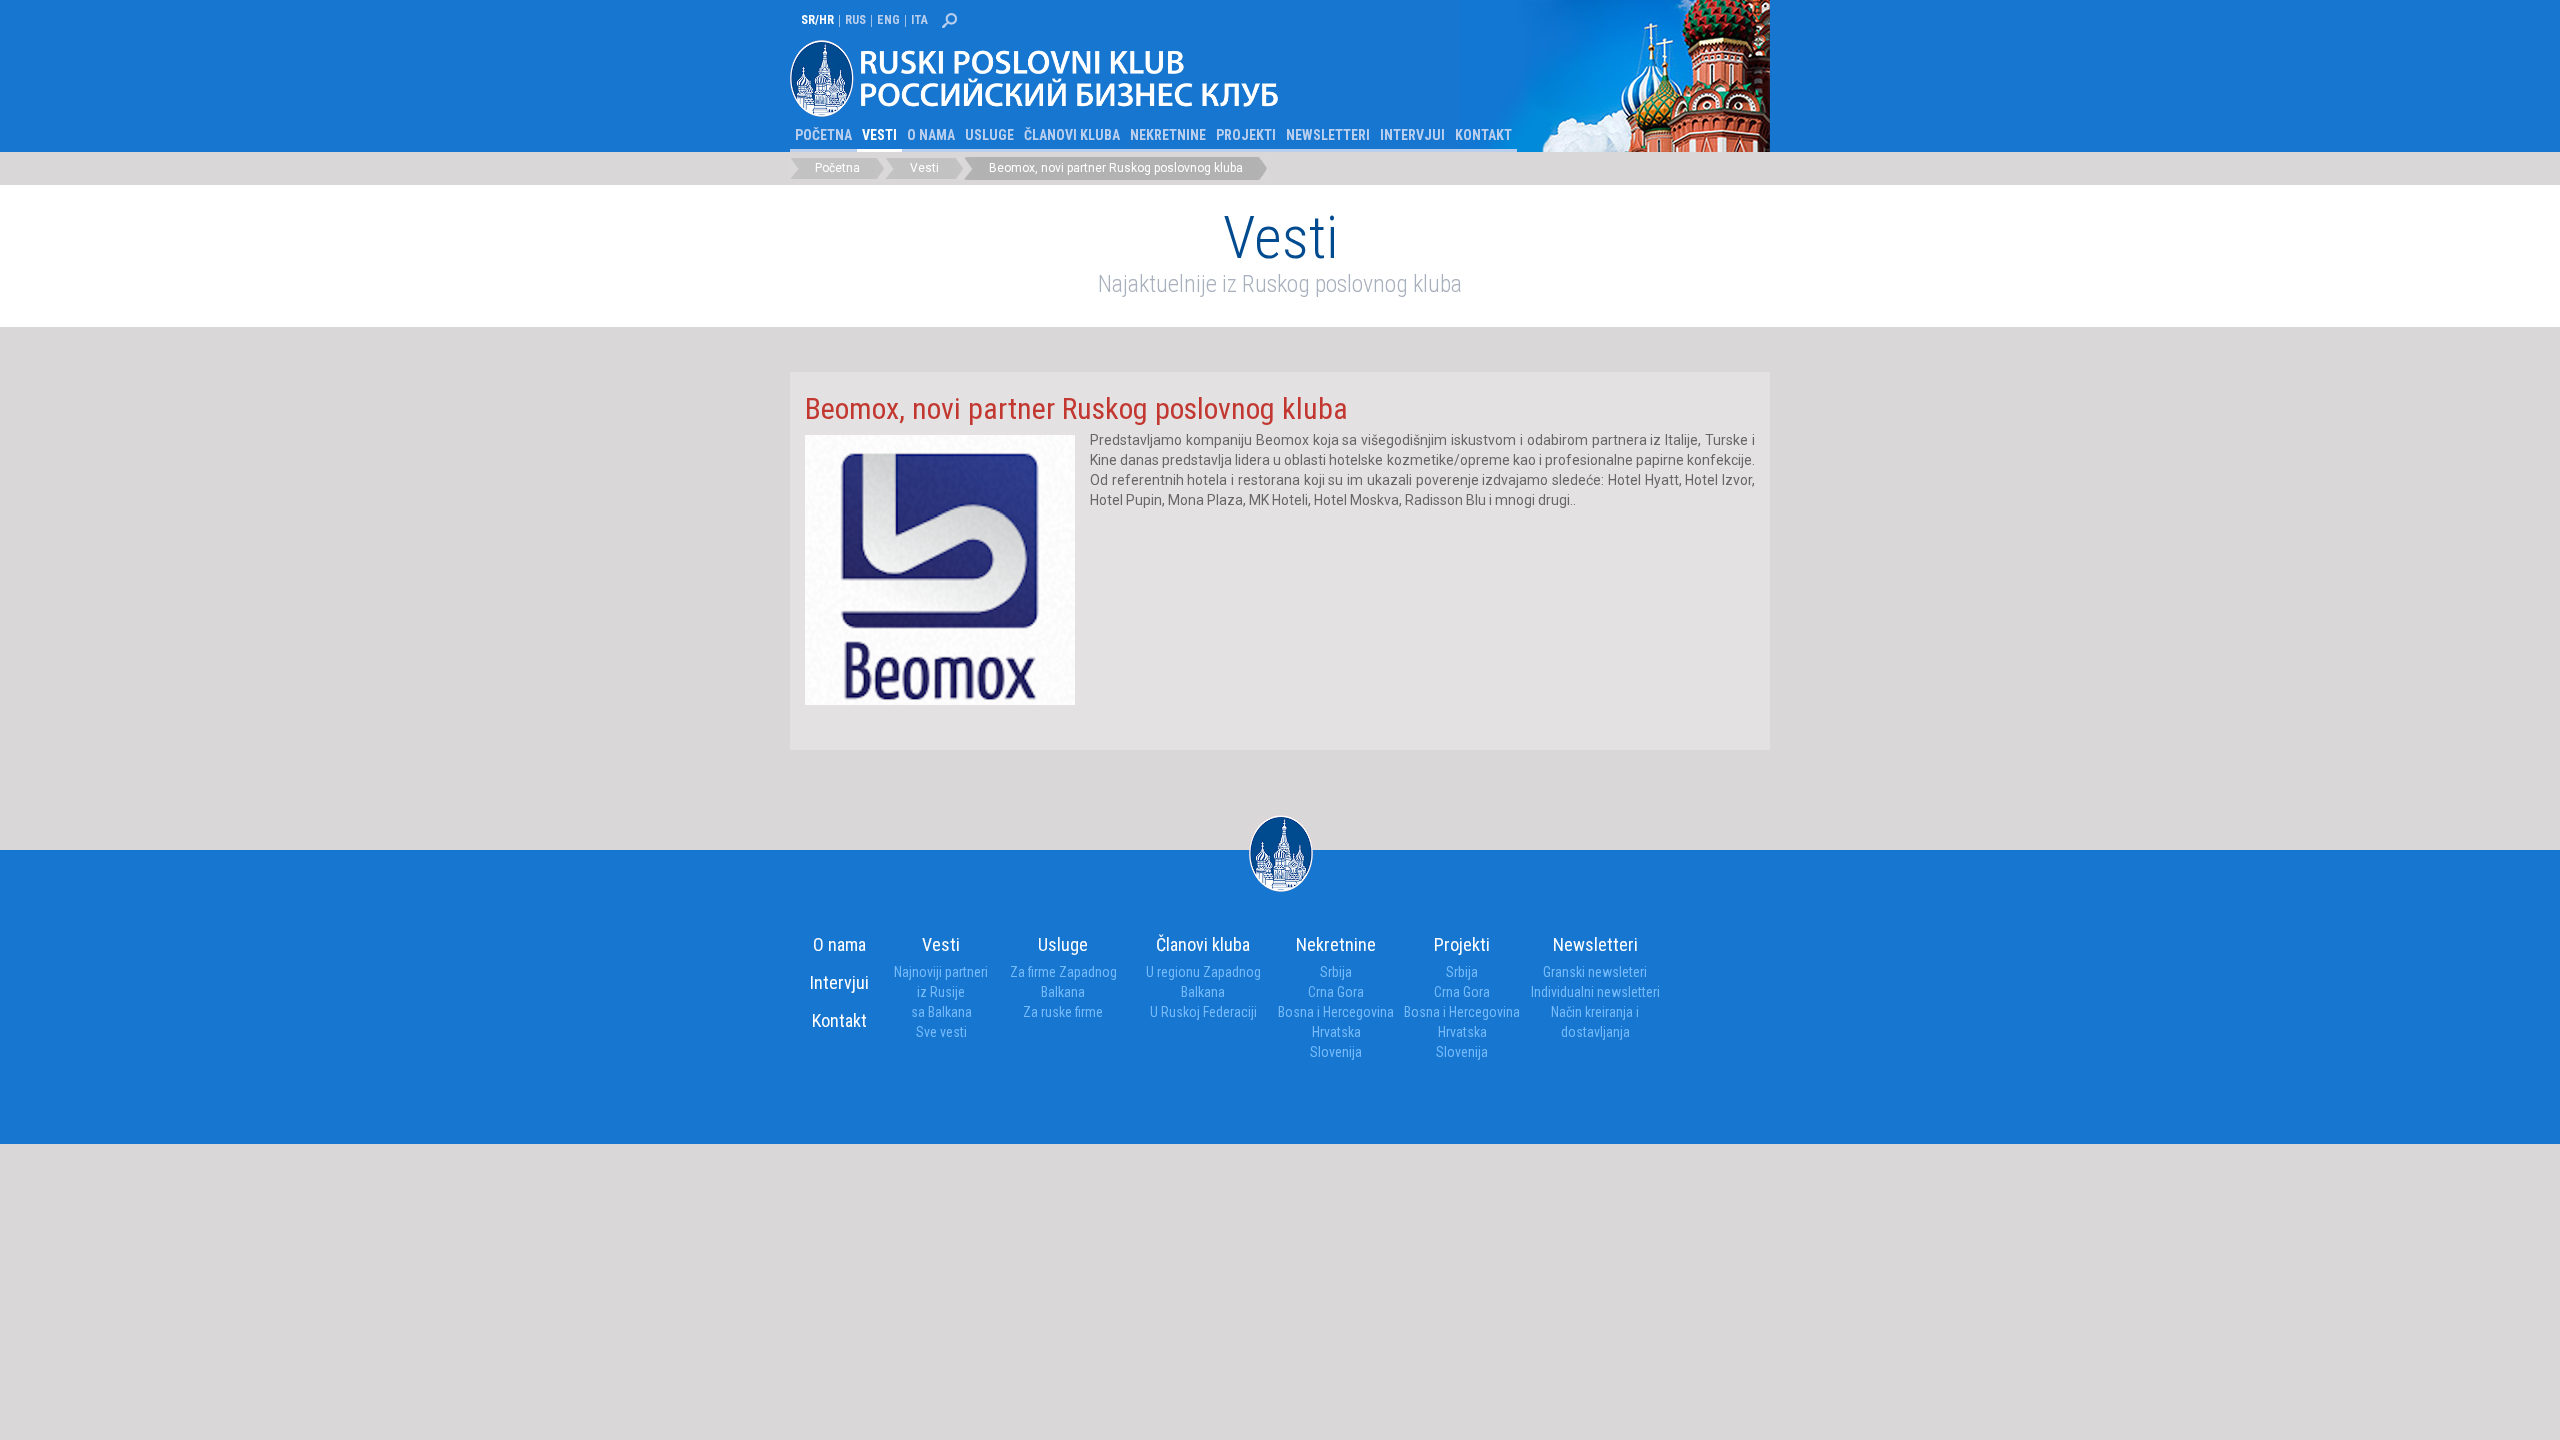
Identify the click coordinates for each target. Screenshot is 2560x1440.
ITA (919, 20)
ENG (888, 20)
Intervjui (1412, 135)
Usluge (989, 135)
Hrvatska (1336, 1032)
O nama (931, 135)
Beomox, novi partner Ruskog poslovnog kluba (1116, 168)
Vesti (879, 135)
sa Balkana (941, 1012)
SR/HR (817, 20)
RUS (855, 20)
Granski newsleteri (1595, 972)
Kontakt (1483, 135)
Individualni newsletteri (1595, 992)
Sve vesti (941, 1032)
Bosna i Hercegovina (1336, 1012)
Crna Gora (1336, 992)
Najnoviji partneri (941, 972)
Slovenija (1336, 1052)
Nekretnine (1168, 135)
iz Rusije (941, 992)
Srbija (1336, 972)
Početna (823, 135)
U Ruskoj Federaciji (1203, 1012)
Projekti (1246, 135)
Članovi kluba (1072, 135)
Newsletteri (1328, 135)
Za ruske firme (1063, 1012)
